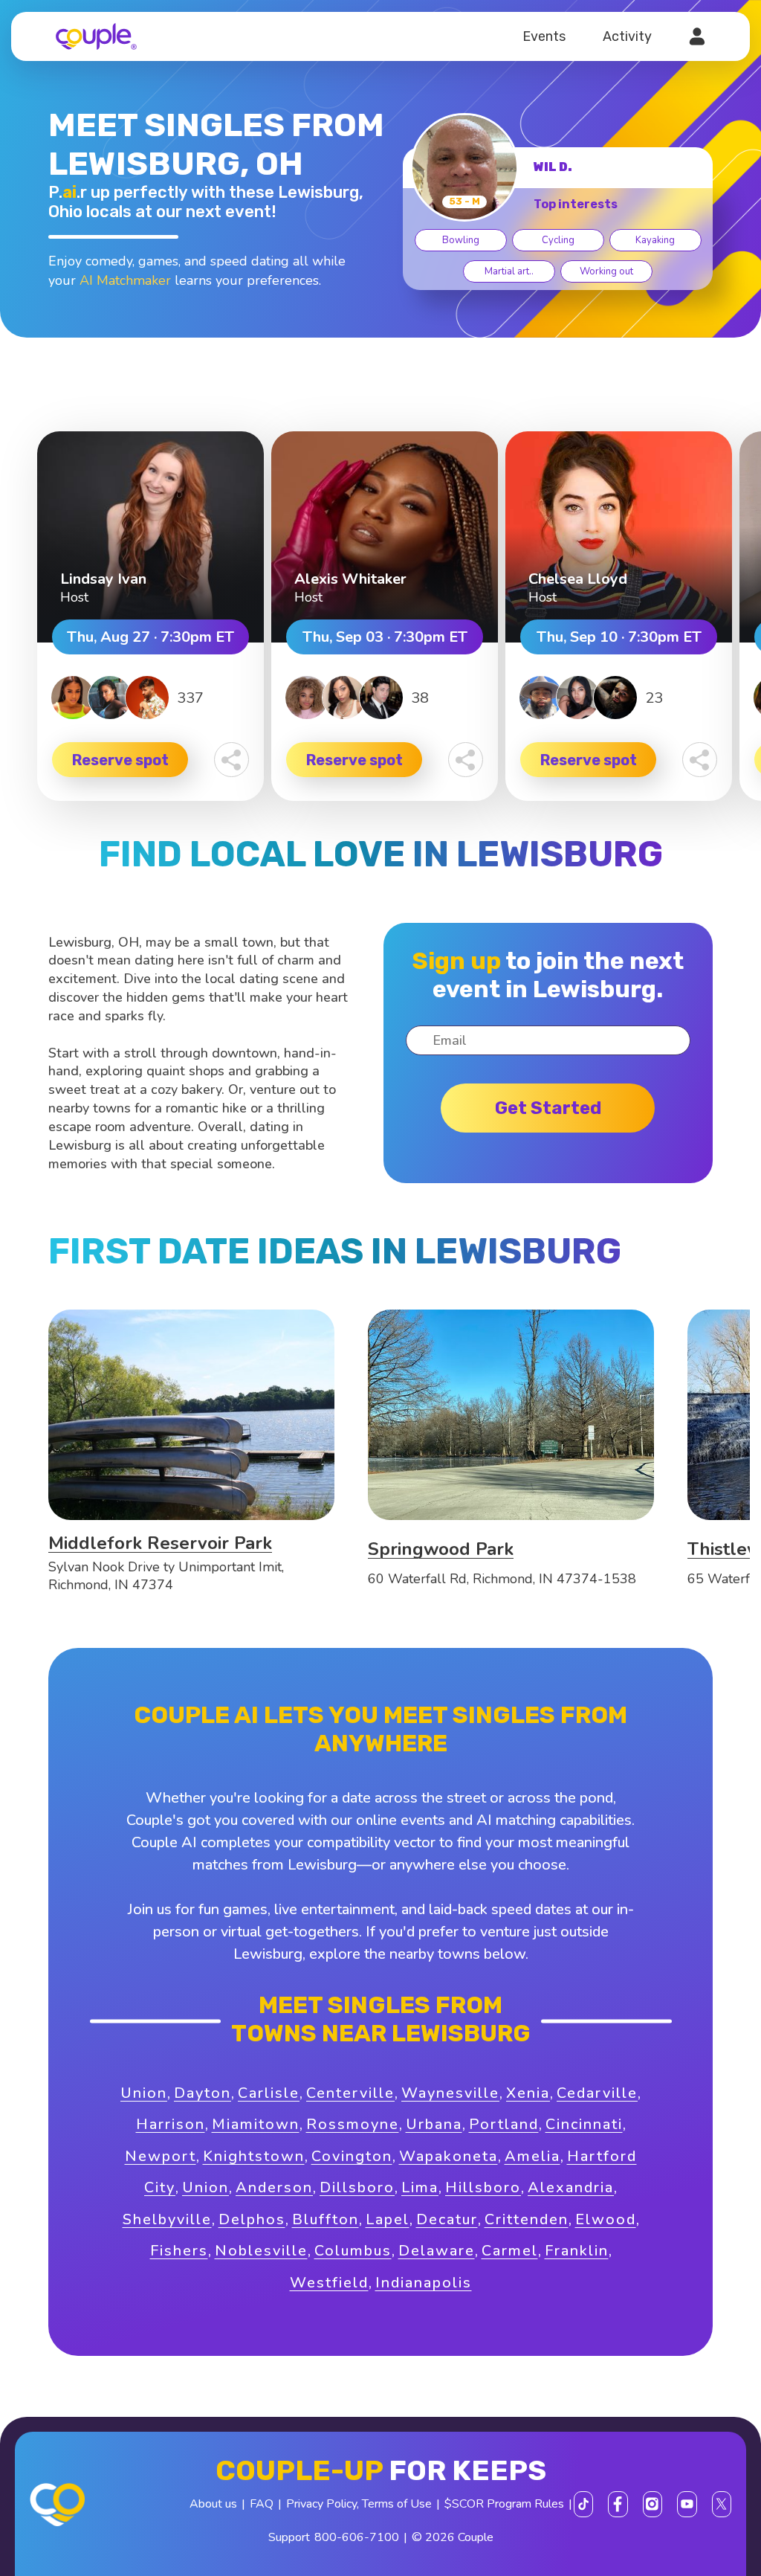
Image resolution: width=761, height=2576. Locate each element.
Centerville (350, 2093)
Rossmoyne (353, 2124)
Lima (420, 2187)
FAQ (262, 2504)
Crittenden (527, 2219)
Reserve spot (120, 760)
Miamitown (256, 2124)
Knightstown (254, 2156)
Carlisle (269, 2093)
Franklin (577, 2251)
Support (289, 2537)
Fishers (179, 2251)
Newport (161, 2156)
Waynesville (450, 2093)
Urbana (434, 2124)
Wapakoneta (448, 2156)
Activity (627, 36)
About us (213, 2504)
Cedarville (597, 2093)
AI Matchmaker (125, 280)
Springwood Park (441, 1549)
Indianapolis (424, 2283)
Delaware (437, 2251)
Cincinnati (584, 2124)
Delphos (252, 2219)
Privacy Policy (321, 2504)
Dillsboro (357, 2187)
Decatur (447, 2219)
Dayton (203, 2093)
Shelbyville (167, 2219)
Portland (504, 2124)
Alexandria (571, 2187)
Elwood (606, 2219)
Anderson (274, 2187)
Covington (352, 2156)
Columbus (353, 2251)
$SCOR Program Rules (504, 2504)
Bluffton (326, 2219)
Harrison (171, 2124)
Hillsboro (483, 2187)
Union (144, 2093)
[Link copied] (231, 760)
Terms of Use (397, 2504)
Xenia (528, 2093)
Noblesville (261, 2251)
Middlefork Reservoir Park (160, 1543)
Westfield (329, 2283)
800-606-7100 (357, 2537)
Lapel (388, 2219)
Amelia (532, 2156)
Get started (548, 1108)
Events (544, 36)
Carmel (510, 2251)
